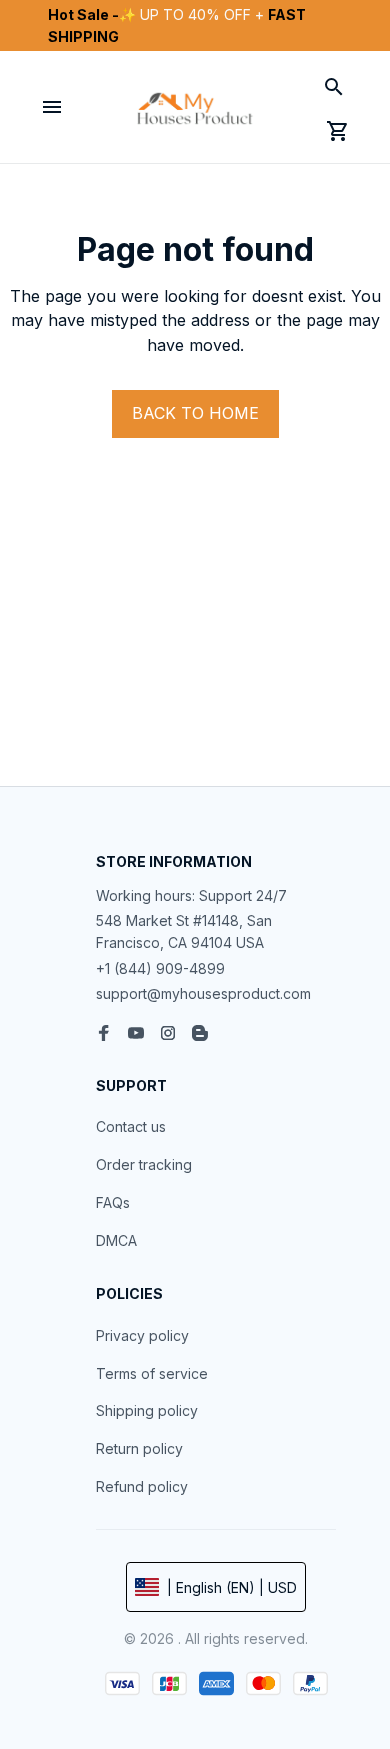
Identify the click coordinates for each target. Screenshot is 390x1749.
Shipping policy (147, 1410)
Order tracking (144, 1164)
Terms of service (152, 1373)
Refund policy (142, 1486)
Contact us (131, 1126)
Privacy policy (142, 1335)
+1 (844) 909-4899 (160, 968)
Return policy (139, 1448)
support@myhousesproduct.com (203, 993)
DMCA (116, 1240)
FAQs (113, 1202)
